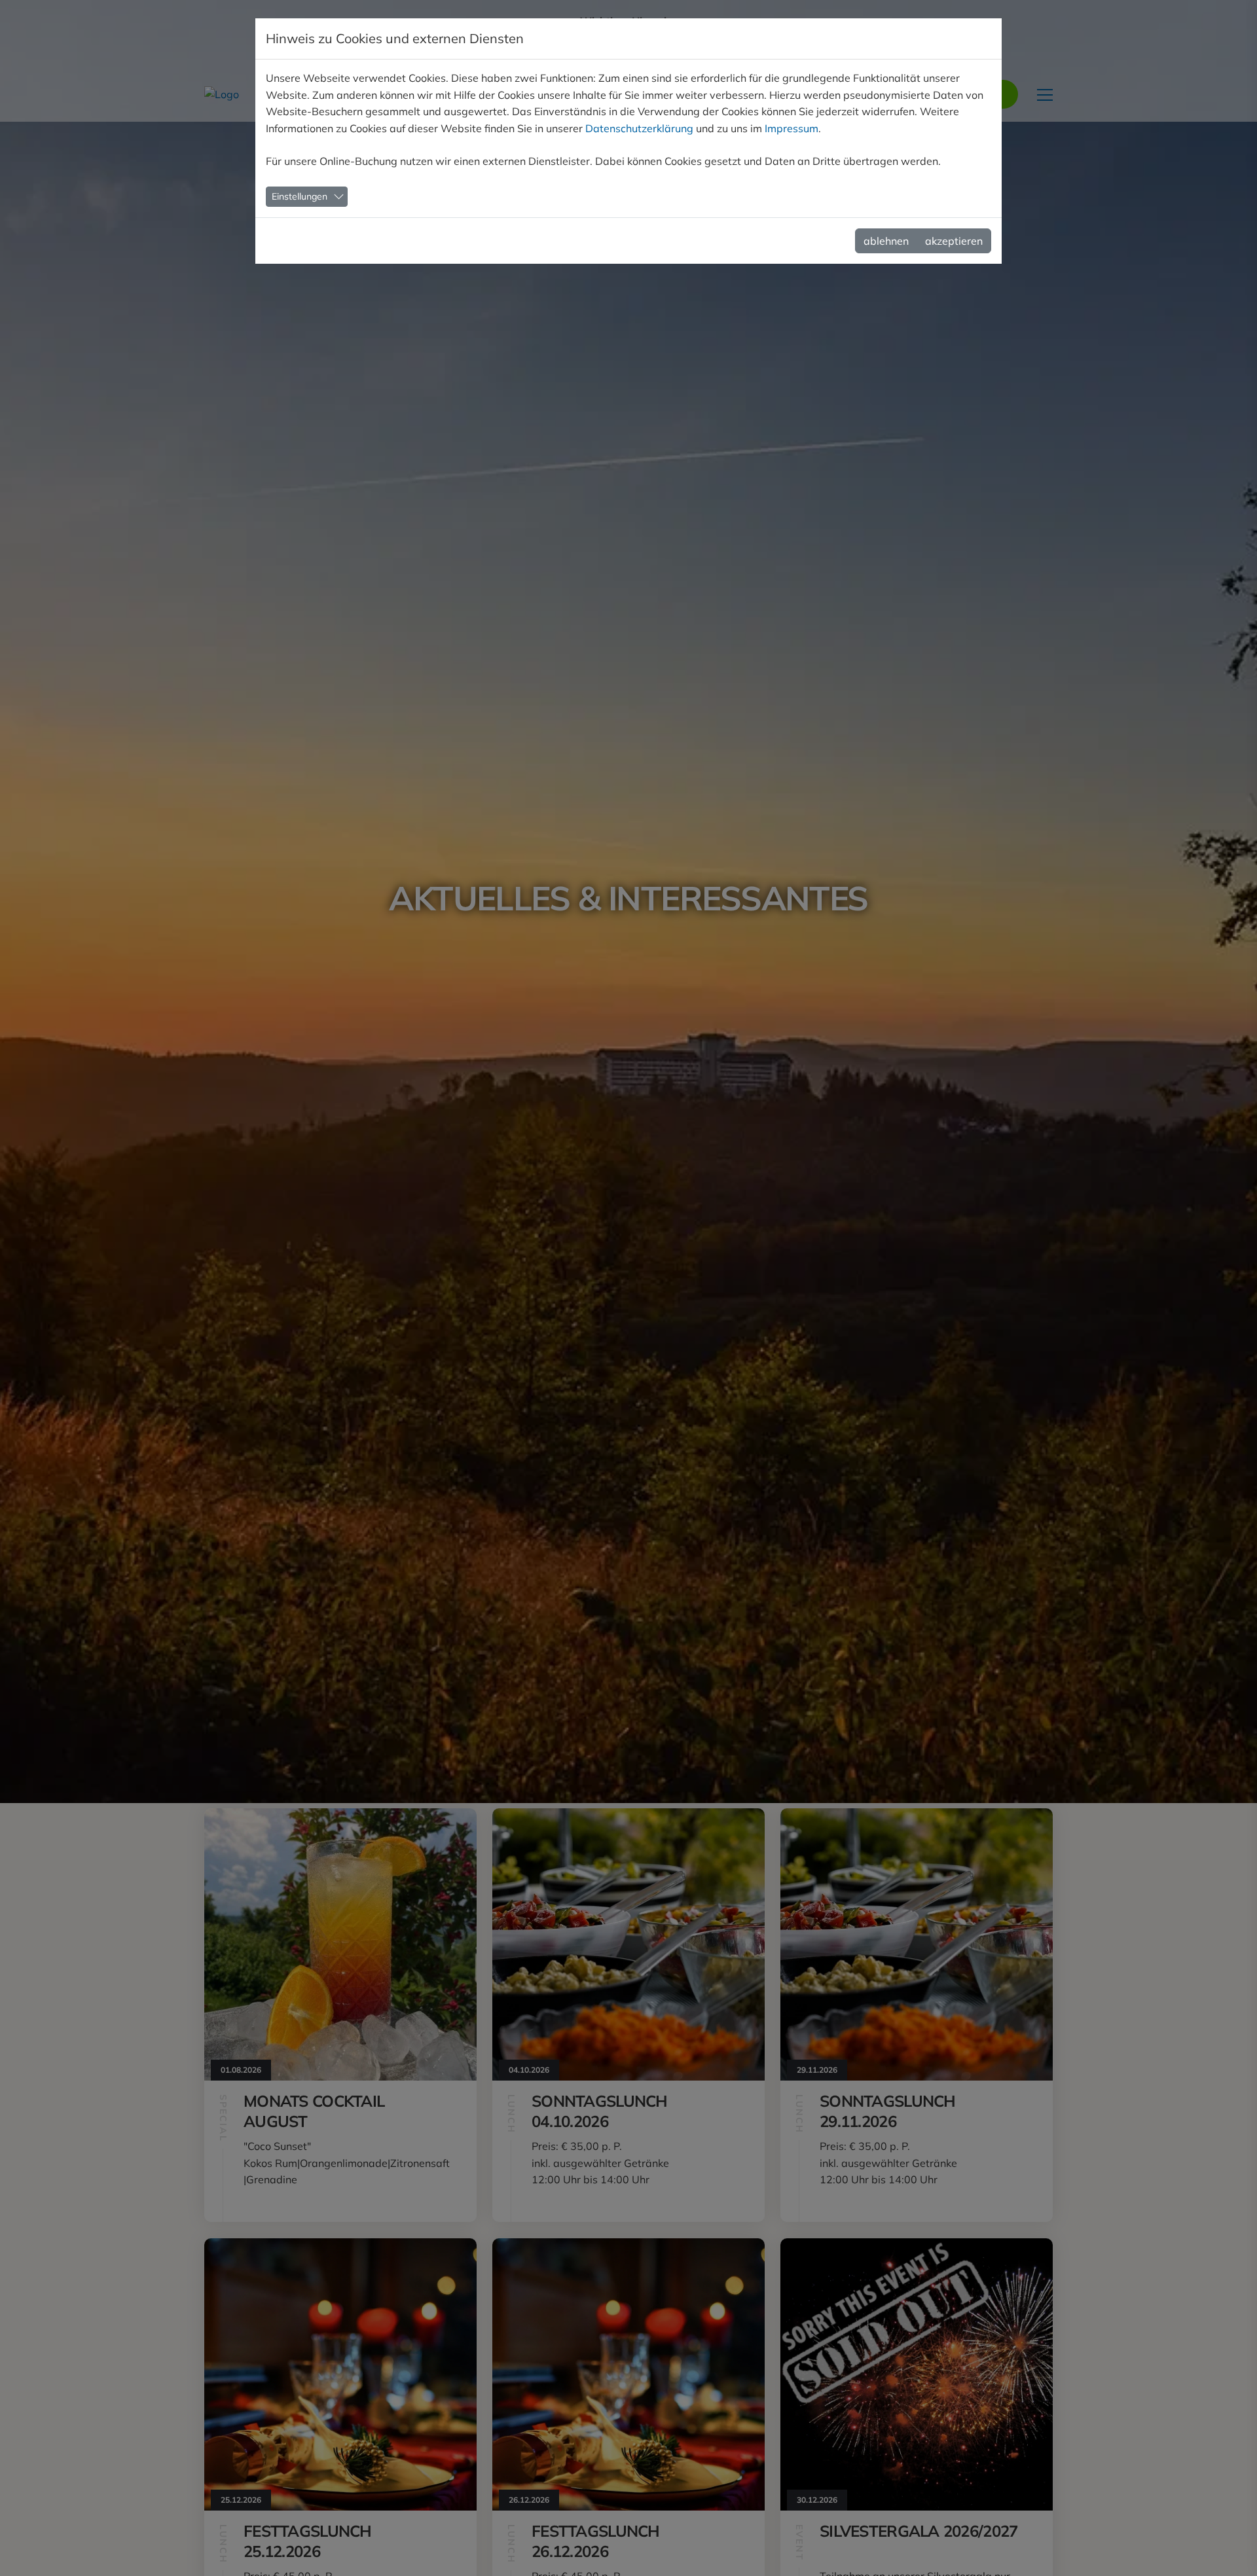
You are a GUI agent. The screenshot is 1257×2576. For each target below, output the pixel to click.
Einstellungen (300, 196)
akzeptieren (954, 241)
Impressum (792, 128)
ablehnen (886, 241)
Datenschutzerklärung (639, 128)
